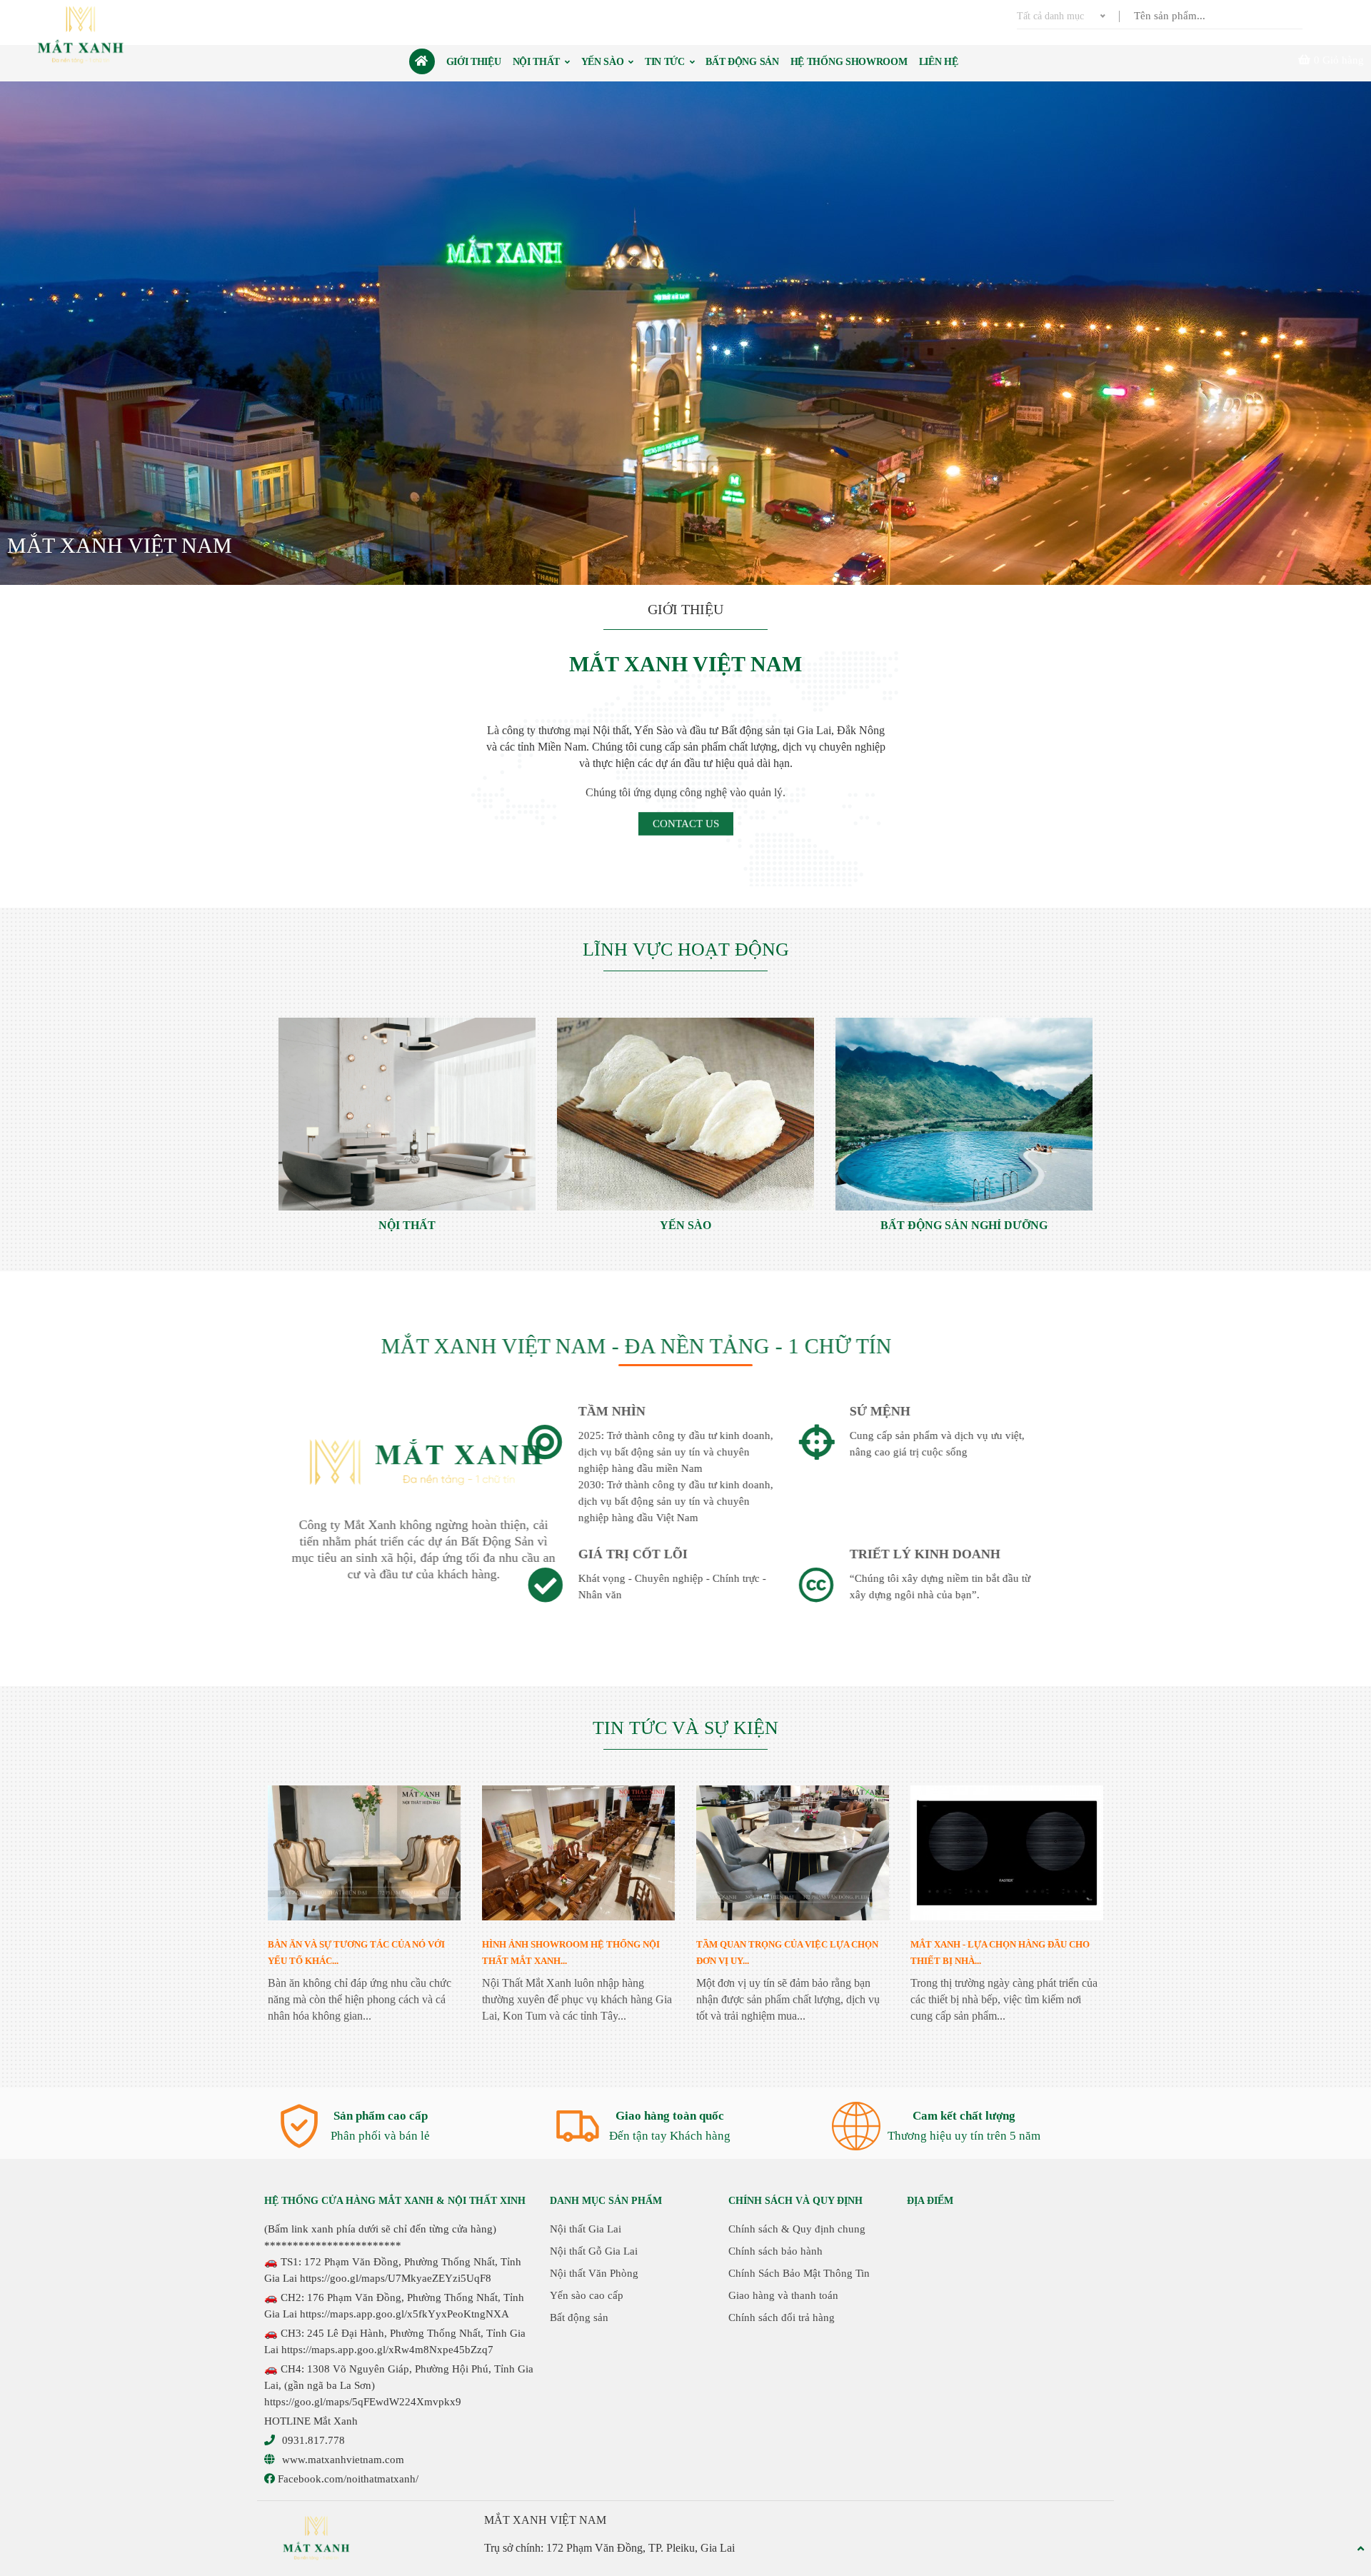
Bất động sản (579, 2317)
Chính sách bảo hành (775, 2251)
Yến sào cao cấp (587, 2295)
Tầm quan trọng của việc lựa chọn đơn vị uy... (787, 1953)
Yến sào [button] (604, 62)
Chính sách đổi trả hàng (782, 2317)
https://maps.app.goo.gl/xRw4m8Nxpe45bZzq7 (387, 2350)
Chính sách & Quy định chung (797, 2229)
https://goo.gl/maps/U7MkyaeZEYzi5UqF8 (396, 2278)
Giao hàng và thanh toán (783, 2295)
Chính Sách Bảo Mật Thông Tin (799, 2273)
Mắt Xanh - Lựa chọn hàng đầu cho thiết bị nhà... (1000, 1953)
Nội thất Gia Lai (586, 2229)
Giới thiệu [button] (474, 62)
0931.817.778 (313, 2440)
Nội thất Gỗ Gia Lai (594, 2251)
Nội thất (407, 1225)
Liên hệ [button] (939, 62)
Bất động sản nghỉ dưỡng (964, 1225)
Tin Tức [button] (666, 62)
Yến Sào (685, 1225)
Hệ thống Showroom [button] (849, 62)
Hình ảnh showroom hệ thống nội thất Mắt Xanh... (571, 1953)
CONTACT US (686, 822)
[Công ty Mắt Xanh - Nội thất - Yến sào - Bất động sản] (82, 35)
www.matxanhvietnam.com (343, 2460)
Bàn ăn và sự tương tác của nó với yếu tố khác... (356, 1953)
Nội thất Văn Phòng (594, 2273)
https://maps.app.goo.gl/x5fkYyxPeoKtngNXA (405, 2314)
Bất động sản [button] (742, 62)
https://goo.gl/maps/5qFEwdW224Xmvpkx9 (363, 2402)
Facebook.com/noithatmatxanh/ (347, 2479)
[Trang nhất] (422, 61)
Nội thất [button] (538, 62)
